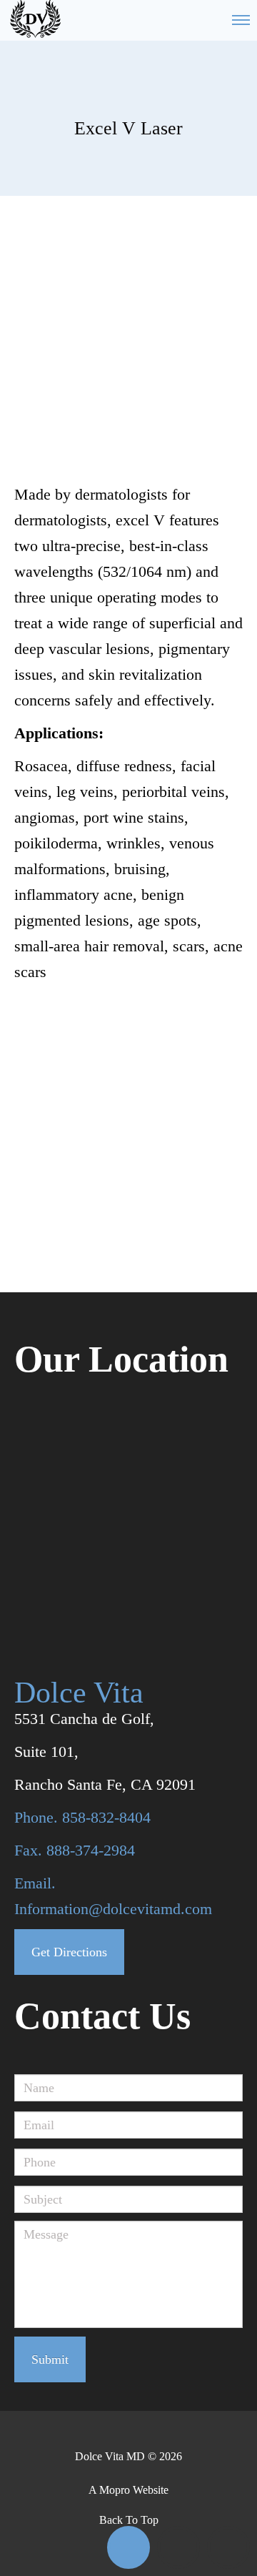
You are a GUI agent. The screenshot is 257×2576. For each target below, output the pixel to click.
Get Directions (69, 1952)
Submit (50, 2359)
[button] (128, 2547)
